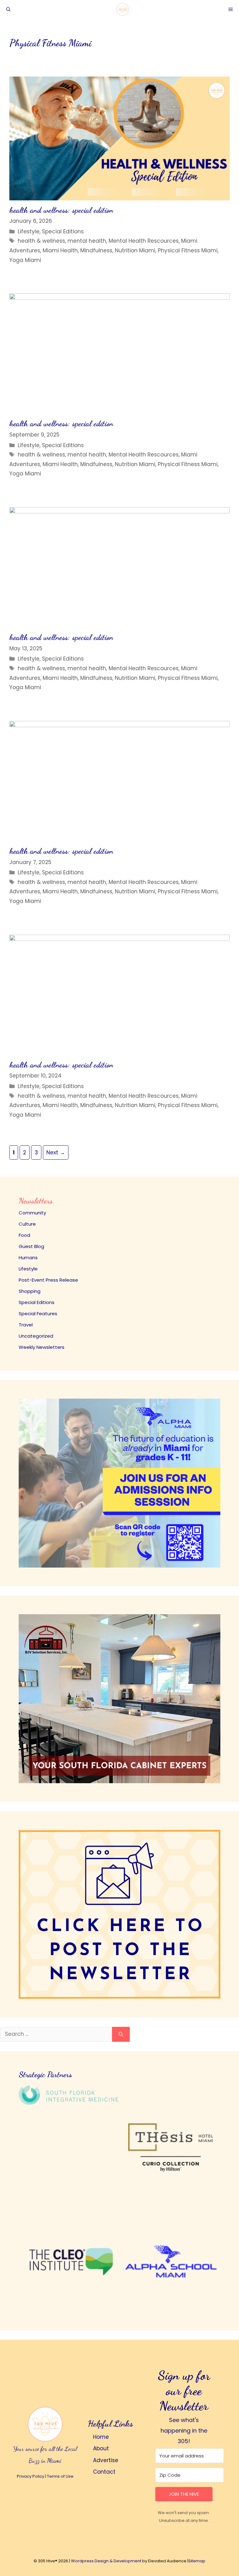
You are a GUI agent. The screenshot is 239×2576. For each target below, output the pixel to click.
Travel (26, 1325)
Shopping (30, 1291)
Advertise (106, 2460)
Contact (104, 2472)
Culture (27, 1224)
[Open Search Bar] (8, 9)
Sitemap (197, 2561)
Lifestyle (29, 231)
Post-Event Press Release (48, 1280)
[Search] (121, 2034)
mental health (87, 241)
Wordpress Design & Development (106, 2561)
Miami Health (60, 250)
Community (32, 1213)
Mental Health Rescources (144, 241)
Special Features (38, 1314)
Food (24, 1235)
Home (101, 2437)
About (101, 2448)
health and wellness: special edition (61, 210)
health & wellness (41, 241)
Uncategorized (36, 1336)
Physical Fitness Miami (188, 250)
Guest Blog (31, 1246)
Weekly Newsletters (42, 1347)
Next (56, 1152)
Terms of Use (60, 2476)
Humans (28, 1258)
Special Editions (63, 231)
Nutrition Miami (135, 250)
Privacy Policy (30, 2476)
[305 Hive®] (123, 9)
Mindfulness (96, 250)
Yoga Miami (25, 260)
